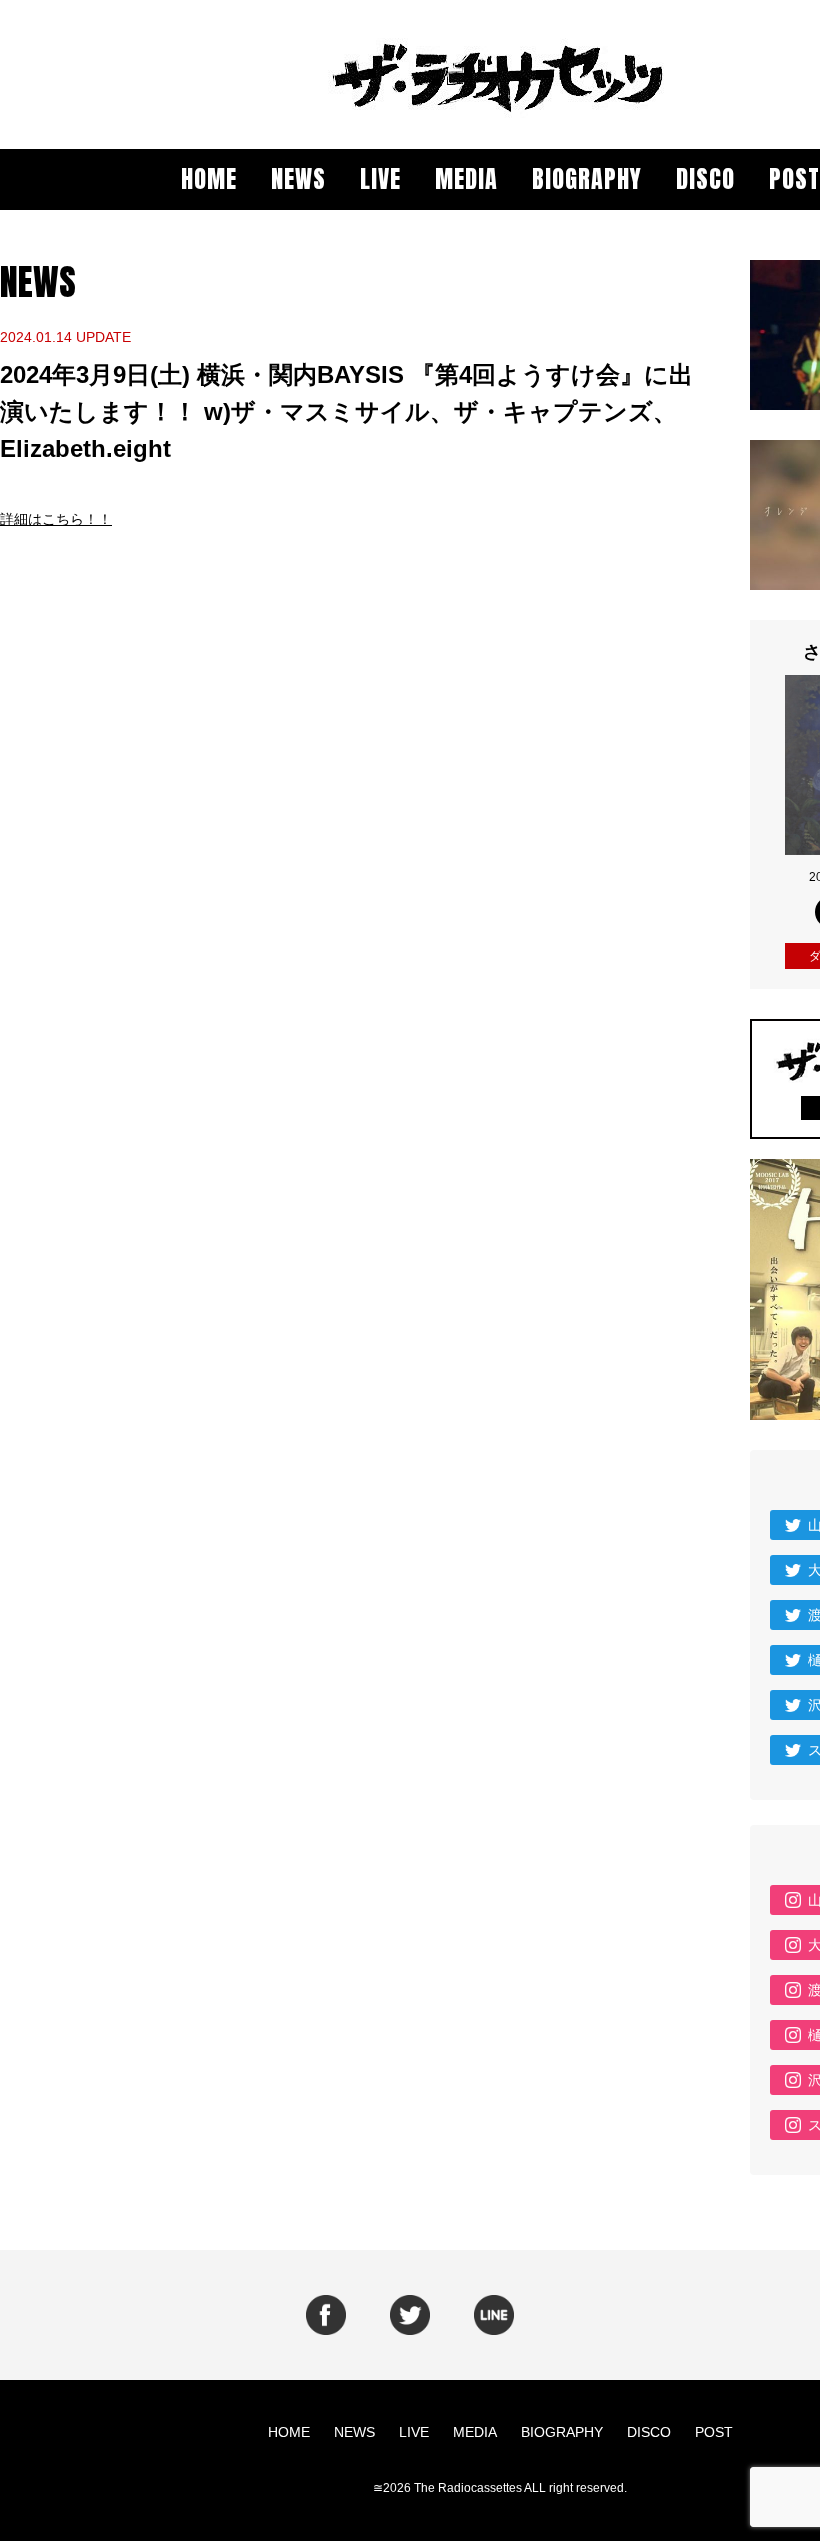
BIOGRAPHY (587, 179)
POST (794, 179)
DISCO (705, 179)
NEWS (298, 179)
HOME (209, 179)
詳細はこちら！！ (56, 519)
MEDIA (466, 179)
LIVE (380, 179)
